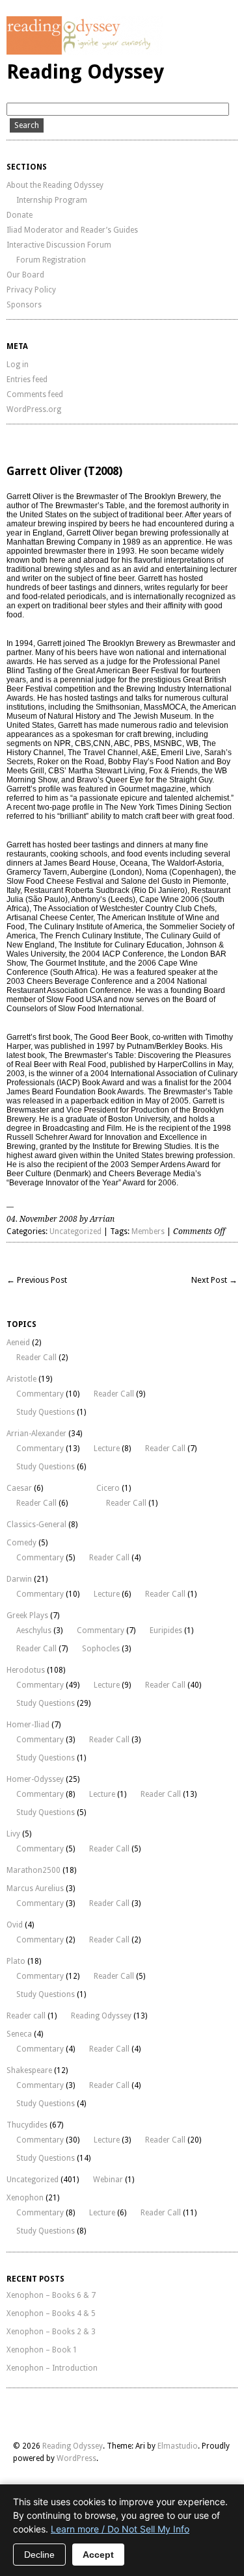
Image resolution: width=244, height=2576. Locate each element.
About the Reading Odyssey (55, 185)
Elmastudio (178, 2446)
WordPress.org (34, 409)
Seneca (19, 2034)
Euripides (166, 1630)
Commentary (40, 1394)
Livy (13, 1834)
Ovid (15, 1925)
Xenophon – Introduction (52, 2368)
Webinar (108, 2180)
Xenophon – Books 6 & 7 (51, 2295)
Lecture (107, 1449)
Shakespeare (29, 2070)
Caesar (19, 1488)
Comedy (21, 1543)
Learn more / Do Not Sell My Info (120, 2529)
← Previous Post (37, 1280)
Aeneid (18, 1343)
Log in (18, 365)
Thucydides (27, 2125)
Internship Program (52, 200)
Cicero (108, 1488)
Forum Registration (51, 260)
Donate (20, 215)
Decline (39, 2555)
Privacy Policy (31, 290)
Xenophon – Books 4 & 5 (51, 2313)
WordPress (76, 2458)
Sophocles (101, 1649)
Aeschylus (34, 1630)
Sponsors (24, 305)
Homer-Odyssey (35, 1779)
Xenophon (25, 2198)
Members (148, 1231)
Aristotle (21, 1379)
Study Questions (46, 1412)
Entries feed (27, 380)
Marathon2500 (34, 1870)
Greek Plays (27, 1616)
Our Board (25, 275)
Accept (98, 2555)
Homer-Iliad (28, 1725)
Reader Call (36, 1358)
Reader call (26, 2016)
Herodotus (26, 1670)
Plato (16, 1961)
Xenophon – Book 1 (42, 2350)
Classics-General (36, 1525)
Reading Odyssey (85, 72)
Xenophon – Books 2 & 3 (51, 2332)
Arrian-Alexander (36, 1434)
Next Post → (214, 1280)
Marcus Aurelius (35, 1888)
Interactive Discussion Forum (59, 245)
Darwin (19, 1579)
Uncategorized (75, 1231)
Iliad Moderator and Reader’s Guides (72, 230)
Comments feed (35, 394)
